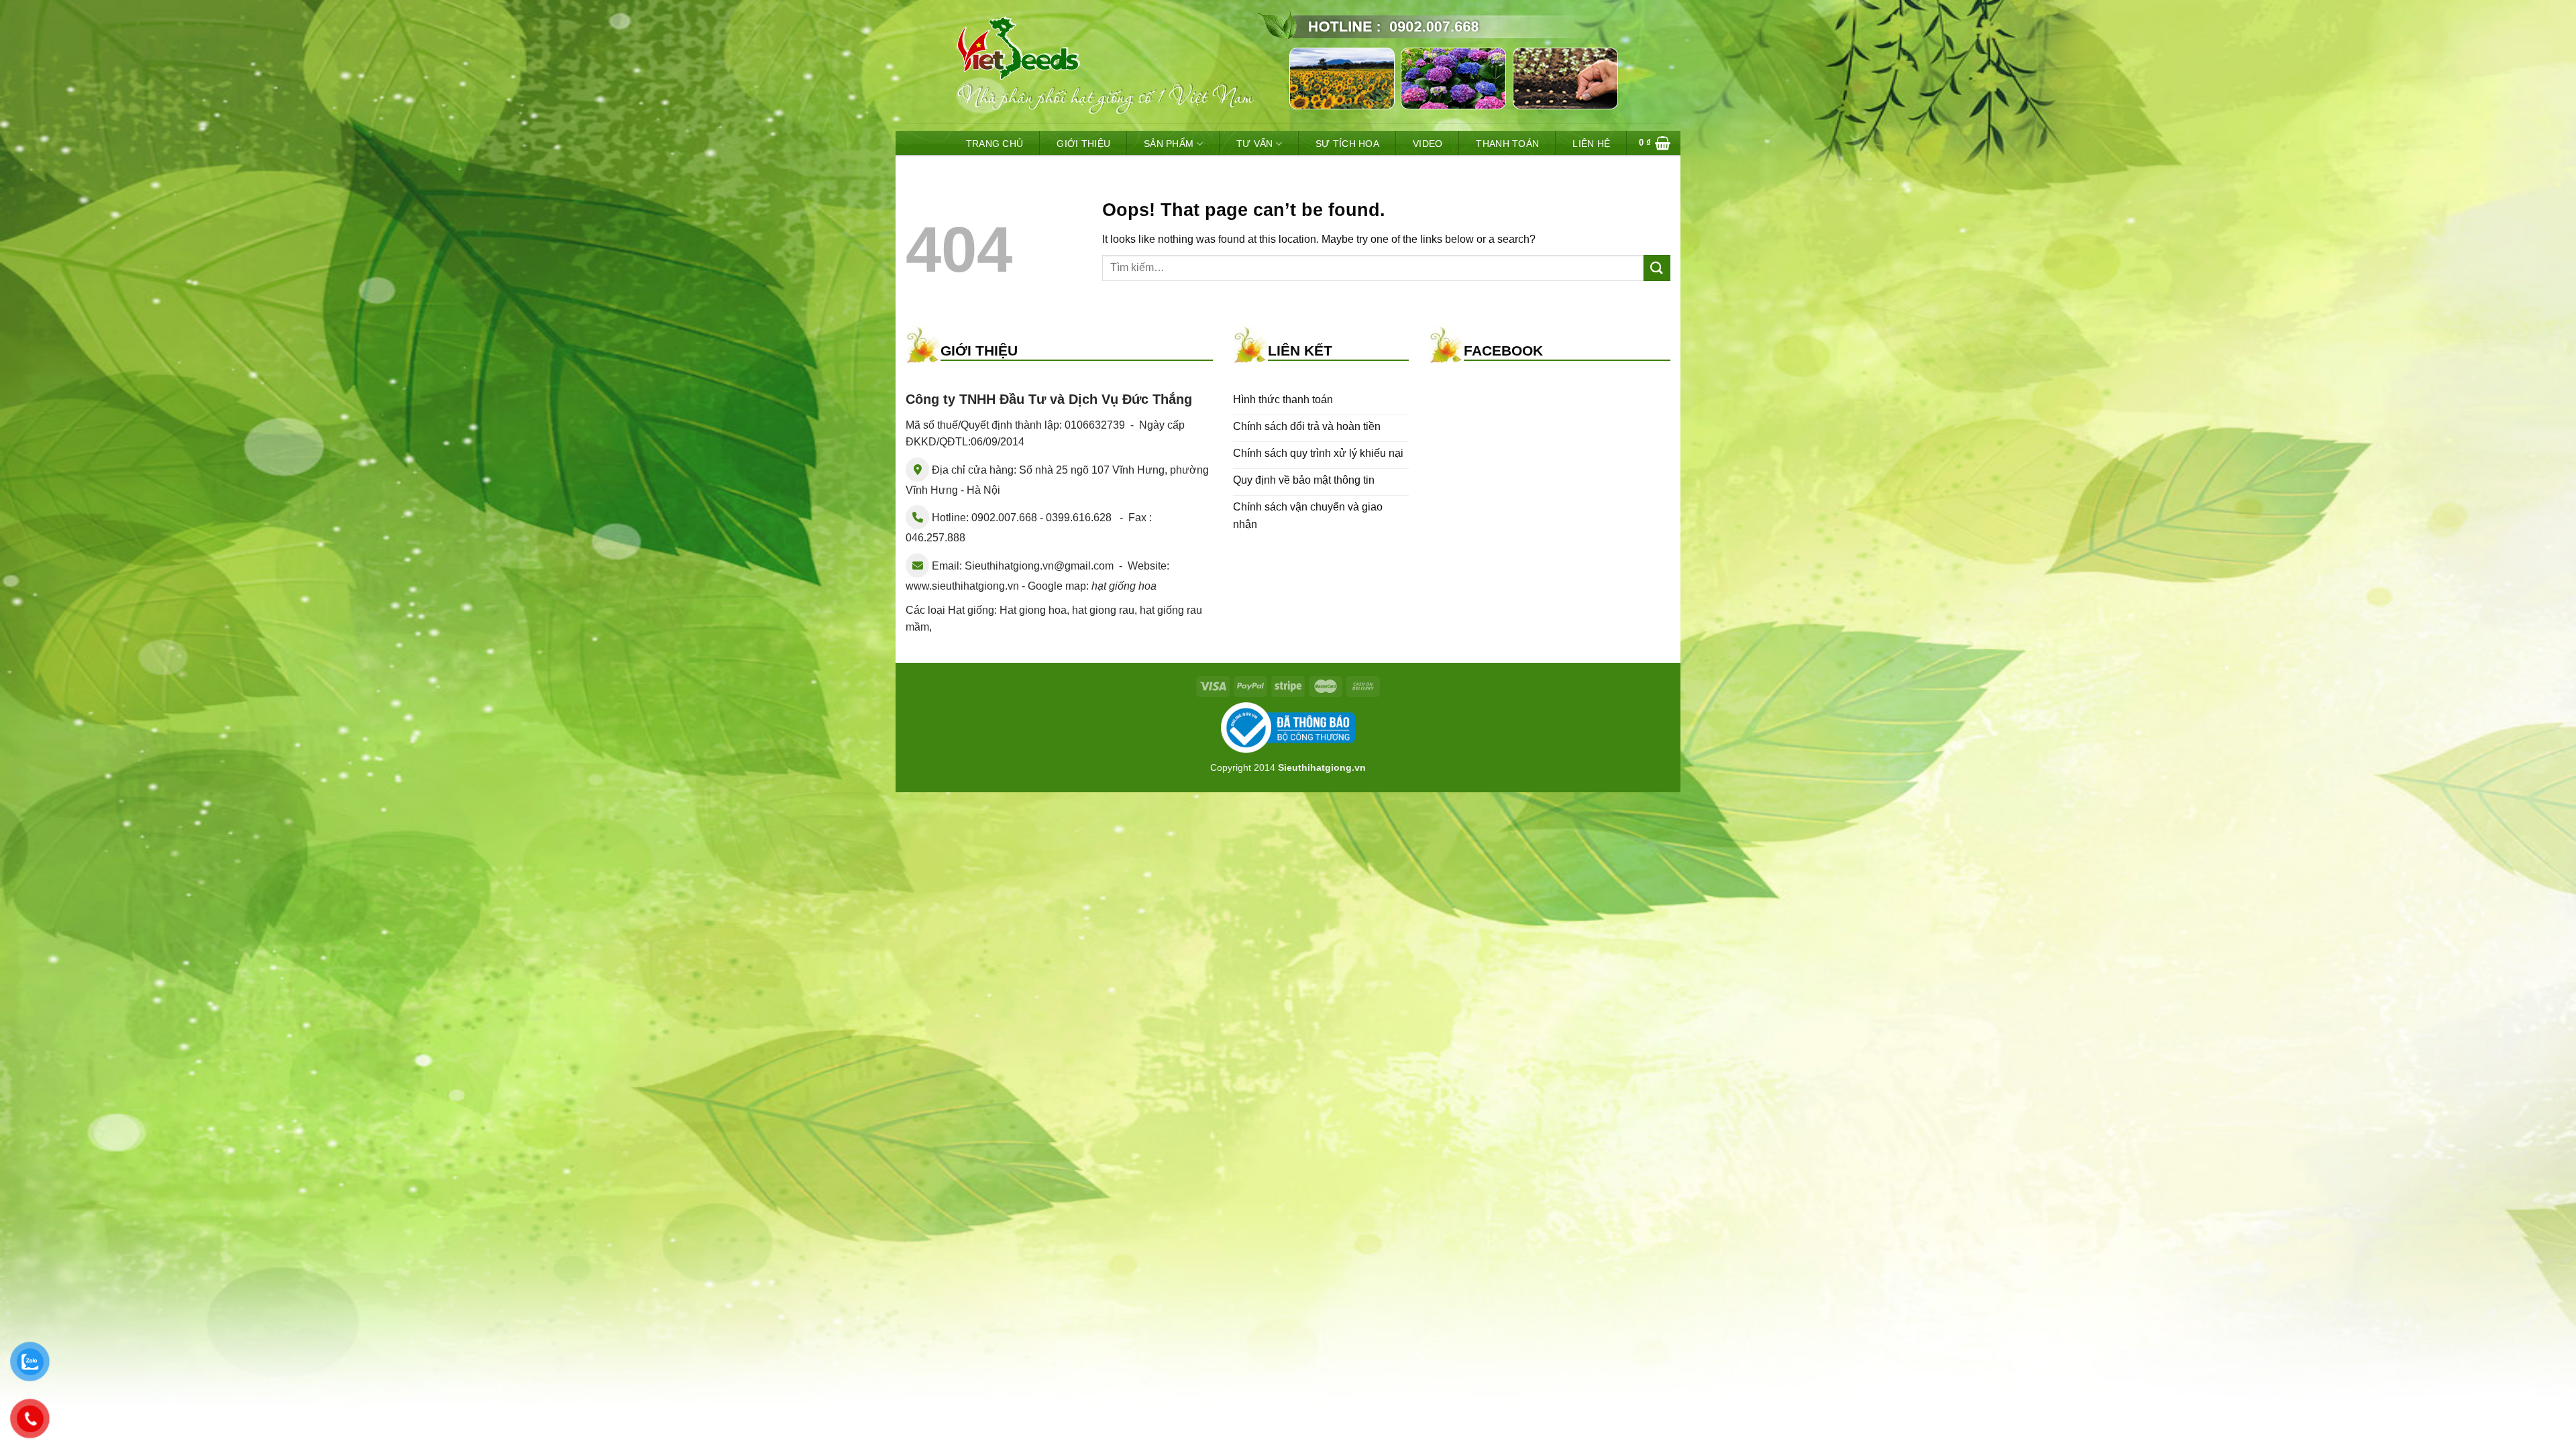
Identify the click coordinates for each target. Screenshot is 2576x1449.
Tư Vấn (1255, 144)
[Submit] (1657, 268)
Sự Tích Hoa (1347, 144)
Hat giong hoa (1033, 610)
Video (1428, 144)
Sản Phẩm (1169, 144)
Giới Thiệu (1083, 144)
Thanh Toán (1507, 144)
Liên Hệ (1591, 144)
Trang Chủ (995, 144)
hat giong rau (1103, 610)
